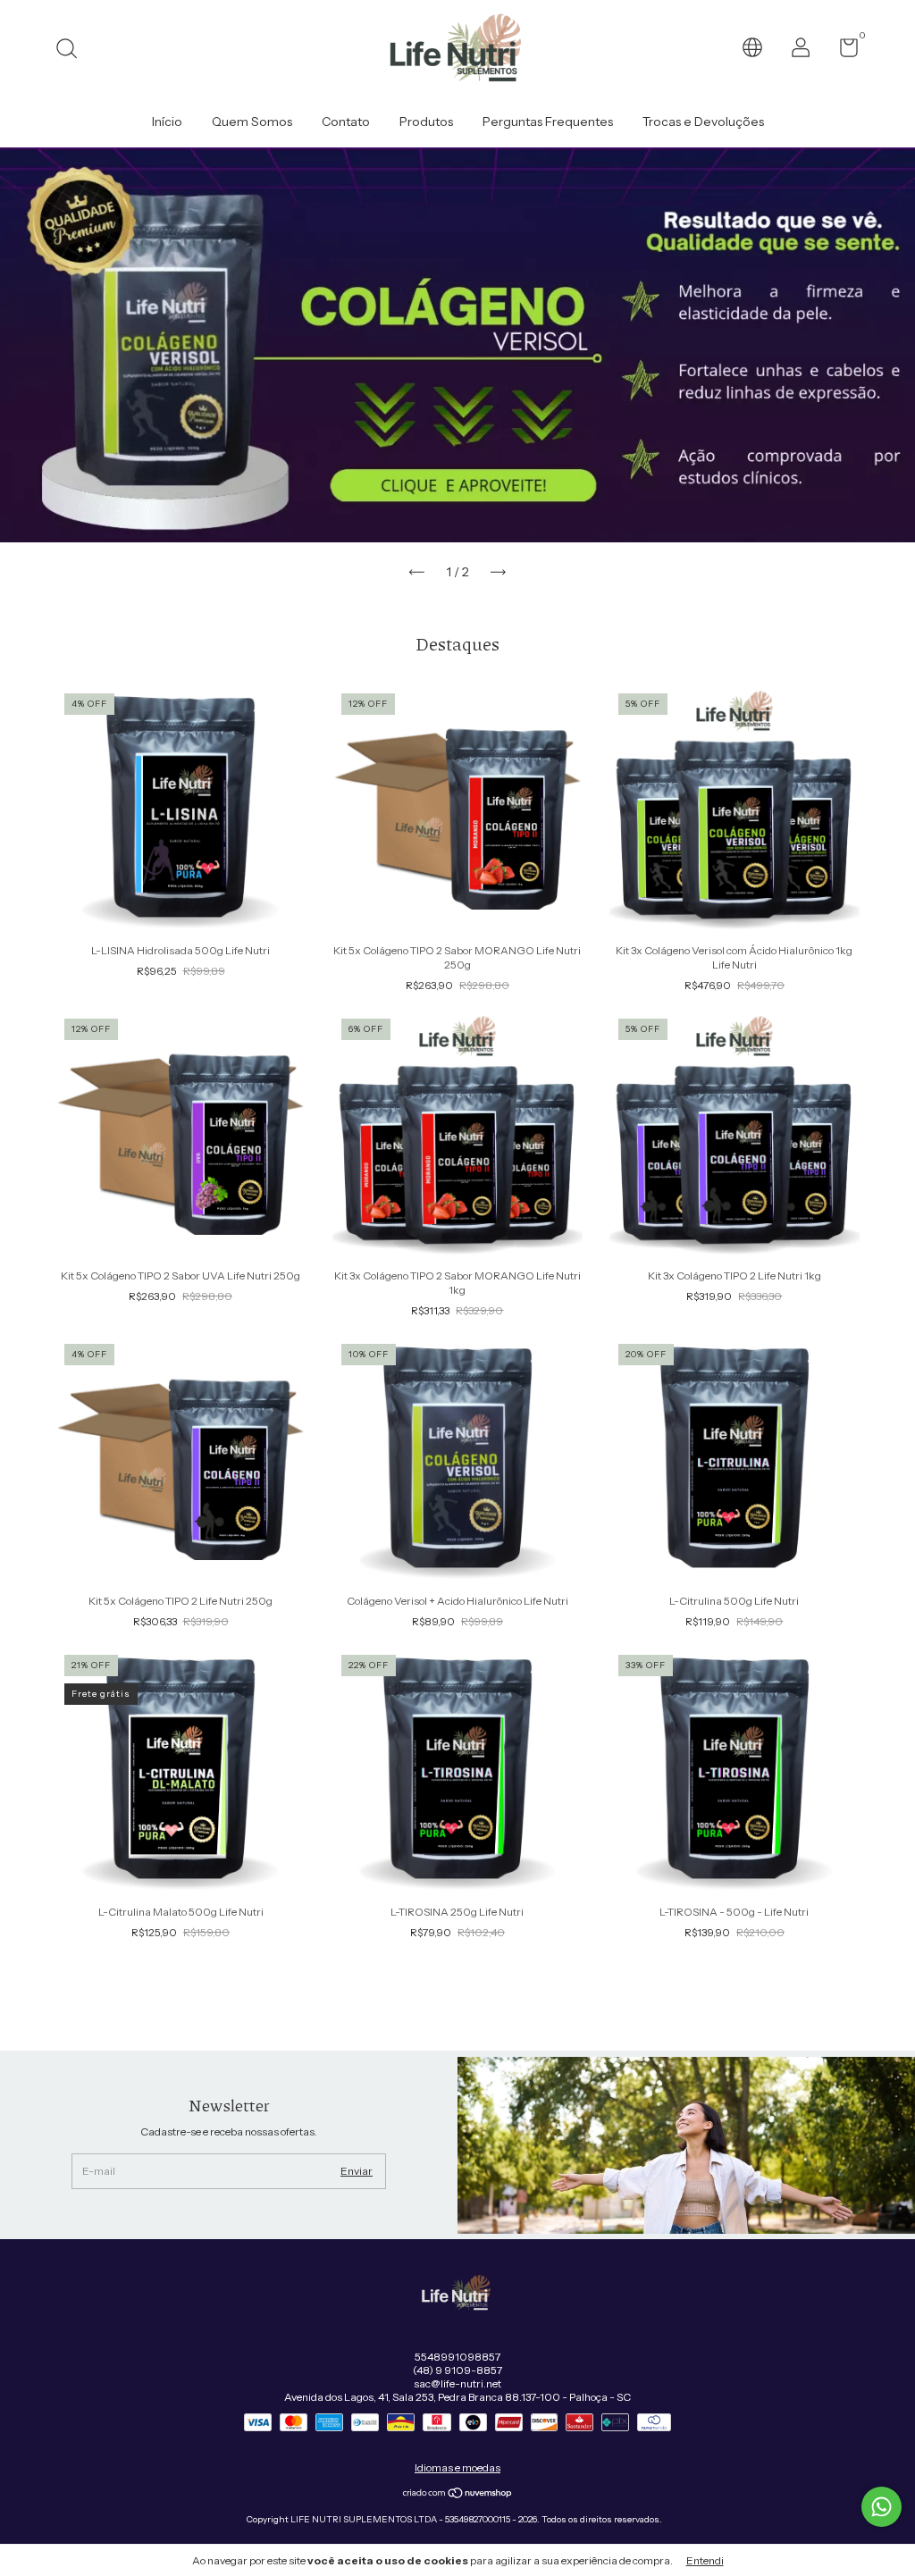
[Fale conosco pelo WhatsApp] (881, 2507)
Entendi (705, 2560)
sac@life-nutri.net (457, 2383)
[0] (842, 51)
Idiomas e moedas (457, 2467)
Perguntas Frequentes (548, 122)
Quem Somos (252, 122)
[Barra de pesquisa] (73, 50)
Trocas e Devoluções (703, 122)
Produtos (426, 122)
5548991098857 (457, 2357)
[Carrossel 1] (457, 345)
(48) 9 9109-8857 (457, 2370)
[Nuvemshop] (458, 2495)
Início (167, 122)
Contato (346, 122)
